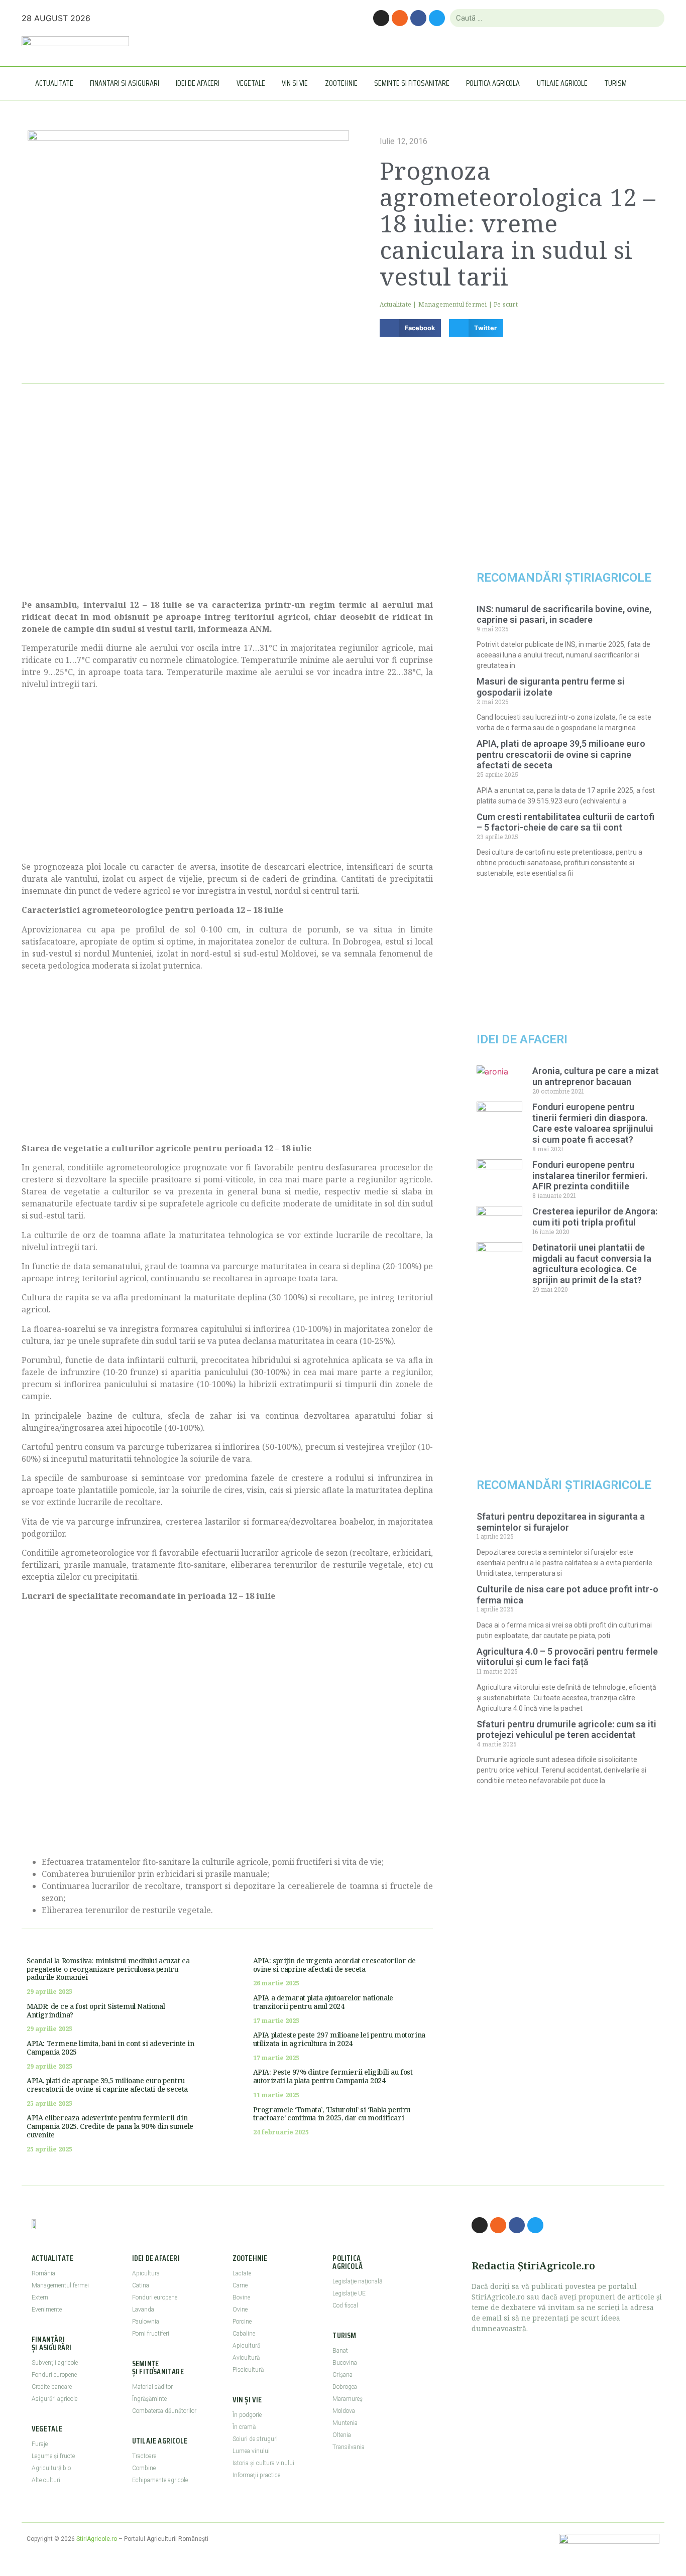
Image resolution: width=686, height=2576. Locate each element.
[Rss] (400, 18)
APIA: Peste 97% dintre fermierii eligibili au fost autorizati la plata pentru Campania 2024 (333, 2076)
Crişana (342, 2375)
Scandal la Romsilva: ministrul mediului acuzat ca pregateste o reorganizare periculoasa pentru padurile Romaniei (108, 1969)
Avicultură (246, 2358)
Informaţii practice (256, 2475)
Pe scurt (506, 304)
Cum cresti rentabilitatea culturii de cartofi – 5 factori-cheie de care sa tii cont (565, 822)
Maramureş (348, 2399)
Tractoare (144, 2456)
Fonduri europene (54, 2375)
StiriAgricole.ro (97, 2539)
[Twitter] (437, 18)
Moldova (344, 2411)
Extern (40, 2297)
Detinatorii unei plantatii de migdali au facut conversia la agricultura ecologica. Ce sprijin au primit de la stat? (592, 1264)
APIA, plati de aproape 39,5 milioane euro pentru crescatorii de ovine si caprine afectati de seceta (107, 2085)
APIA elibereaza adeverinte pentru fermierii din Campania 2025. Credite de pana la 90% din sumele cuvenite (110, 2126)
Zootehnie (341, 83)
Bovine (241, 2297)
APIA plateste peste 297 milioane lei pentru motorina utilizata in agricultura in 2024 (339, 2039)
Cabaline (244, 2334)
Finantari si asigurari (125, 83)
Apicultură (246, 2346)
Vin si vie (295, 83)
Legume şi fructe (53, 2456)
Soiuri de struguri (255, 2439)
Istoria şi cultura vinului (263, 2463)
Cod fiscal (345, 2306)
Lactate (242, 2273)
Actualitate (54, 83)
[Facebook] (418, 18)
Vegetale (251, 83)
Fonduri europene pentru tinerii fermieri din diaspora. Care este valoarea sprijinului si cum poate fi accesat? (593, 1123)
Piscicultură (248, 2370)
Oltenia (342, 2435)
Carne (240, 2285)
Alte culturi (46, 2480)
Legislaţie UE (349, 2293)
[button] (410, 328)
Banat (340, 2351)
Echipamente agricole (160, 2480)
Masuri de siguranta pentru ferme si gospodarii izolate (551, 687)
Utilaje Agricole (562, 83)
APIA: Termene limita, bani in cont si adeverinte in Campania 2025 (110, 2048)
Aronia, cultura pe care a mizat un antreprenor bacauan (596, 1076)
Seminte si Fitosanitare (412, 83)
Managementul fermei (453, 304)
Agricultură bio (51, 2468)
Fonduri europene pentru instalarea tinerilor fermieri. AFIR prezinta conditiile (590, 1175)
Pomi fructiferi (151, 2334)
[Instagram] (381, 18)
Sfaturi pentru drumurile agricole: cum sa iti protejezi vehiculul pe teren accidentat (566, 1730)
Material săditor (152, 2387)
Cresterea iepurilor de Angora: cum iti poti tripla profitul (595, 1217)
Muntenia (345, 2423)
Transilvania (349, 2447)
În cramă (244, 2427)
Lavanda (143, 2310)
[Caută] (653, 18)
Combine (144, 2468)
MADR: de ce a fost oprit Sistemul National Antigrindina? (96, 2010)
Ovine (240, 2310)
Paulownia (146, 2322)
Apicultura (146, 2273)
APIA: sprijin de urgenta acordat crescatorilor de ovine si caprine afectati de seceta (334, 1965)
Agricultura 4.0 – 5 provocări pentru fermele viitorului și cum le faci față (567, 1657)
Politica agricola (493, 83)
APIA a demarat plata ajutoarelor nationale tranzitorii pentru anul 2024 (323, 2002)
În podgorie (247, 2415)
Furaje (40, 2444)
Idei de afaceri (198, 83)
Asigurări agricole (54, 2399)
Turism (615, 83)
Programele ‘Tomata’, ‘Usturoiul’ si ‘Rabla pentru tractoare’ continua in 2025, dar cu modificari (332, 2114)
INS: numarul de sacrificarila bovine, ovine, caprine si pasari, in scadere (564, 615)
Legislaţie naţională (357, 2281)
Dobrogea (345, 2387)
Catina (141, 2285)
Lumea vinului (251, 2451)
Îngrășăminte (149, 2399)
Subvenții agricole (55, 2363)
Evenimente (47, 2310)
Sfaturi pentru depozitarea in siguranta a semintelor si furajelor (561, 1522)
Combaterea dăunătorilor (164, 2411)
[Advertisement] (227, 503)
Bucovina (345, 2363)
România (43, 2273)
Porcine (242, 2322)
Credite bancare (52, 2387)
